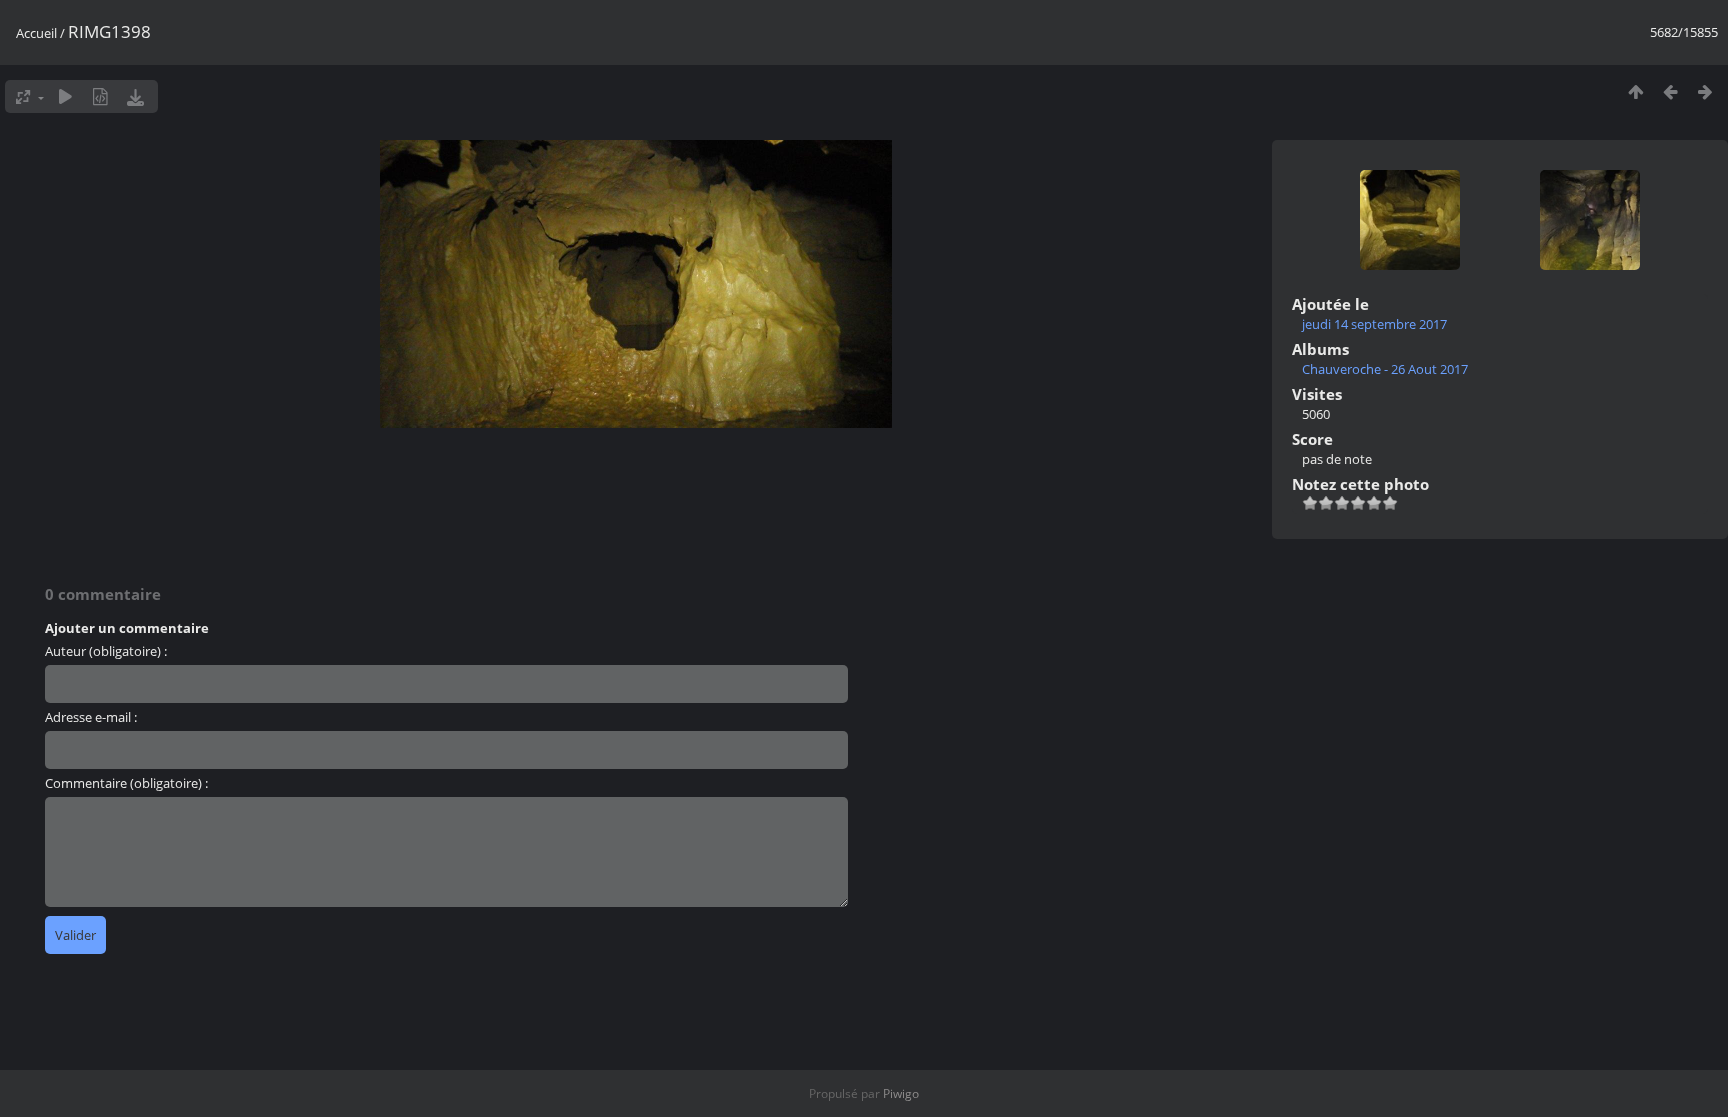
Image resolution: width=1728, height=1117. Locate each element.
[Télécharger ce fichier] (135, 96)
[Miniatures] (1635, 91)
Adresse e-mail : (91, 717)
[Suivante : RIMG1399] (1705, 91)
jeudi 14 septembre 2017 (1374, 324)
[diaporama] (65, 96)
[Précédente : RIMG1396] (1670, 91)
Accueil (36, 33)
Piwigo (901, 1093)
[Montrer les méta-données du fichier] (100, 96)
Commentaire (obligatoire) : (126, 783)
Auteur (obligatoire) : (106, 651)
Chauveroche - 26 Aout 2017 (1385, 369)
